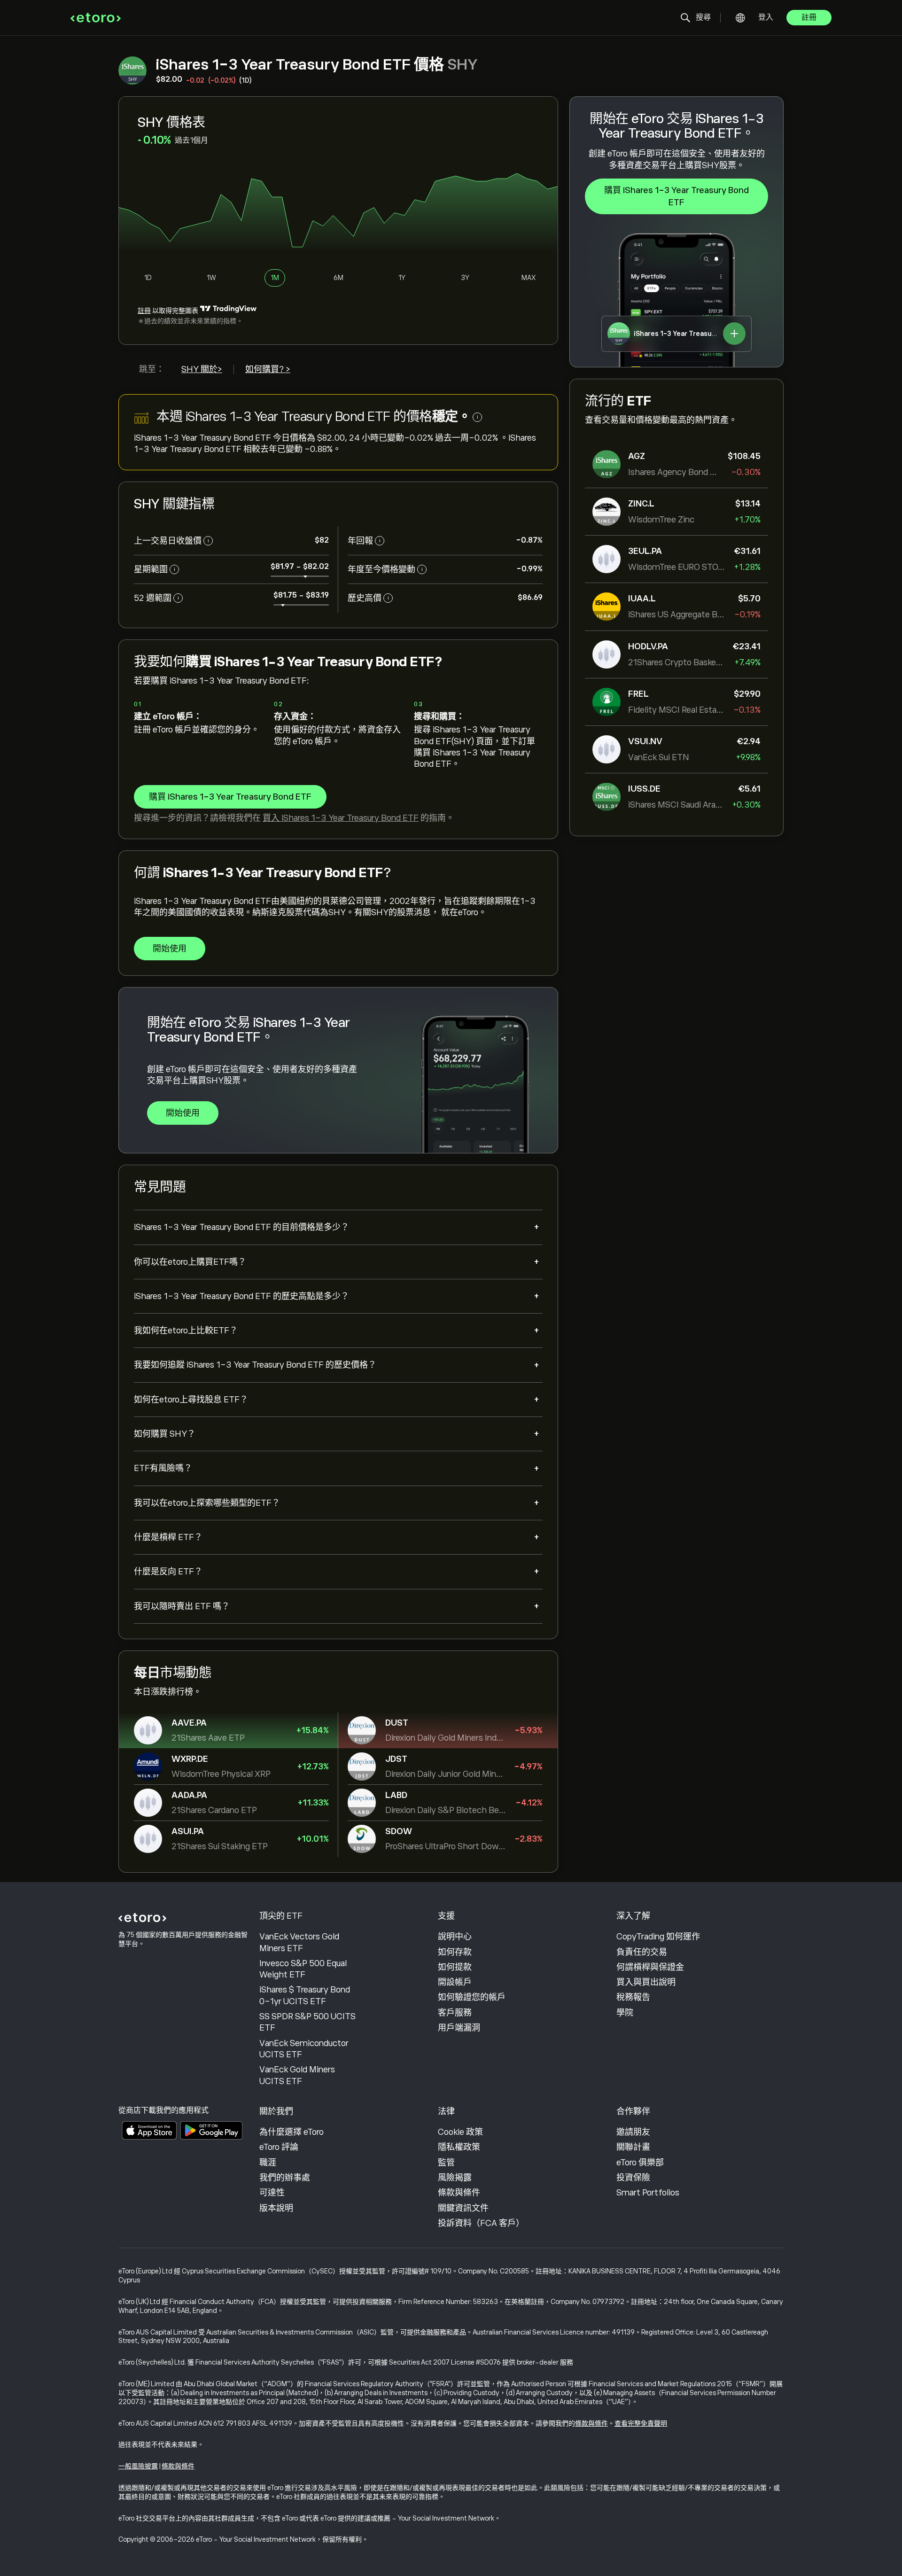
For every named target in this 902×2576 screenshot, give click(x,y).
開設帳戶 (455, 1982)
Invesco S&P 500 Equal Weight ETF (303, 1969)
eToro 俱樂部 (640, 2163)
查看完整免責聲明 (641, 2423)
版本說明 (276, 2208)
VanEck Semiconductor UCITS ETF (304, 2049)
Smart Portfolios (648, 2193)
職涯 (268, 2163)
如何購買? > (268, 369)
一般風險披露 (138, 2466)
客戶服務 (455, 2013)
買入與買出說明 (646, 1982)
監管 (446, 2163)
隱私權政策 (459, 2147)
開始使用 (170, 949)
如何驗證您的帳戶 (472, 1997)
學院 (625, 2013)
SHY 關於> (202, 369)
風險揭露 (455, 2178)
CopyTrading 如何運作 (658, 1937)
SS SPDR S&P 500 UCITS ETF (307, 2022)
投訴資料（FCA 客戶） (481, 2223)
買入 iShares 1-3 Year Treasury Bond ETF (341, 818)
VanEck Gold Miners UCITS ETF (297, 2075)
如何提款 (455, 1967)
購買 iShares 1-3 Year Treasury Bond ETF (676, 196)
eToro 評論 (279, 2147)
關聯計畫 (633, 2147)
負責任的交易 (642, 1952)
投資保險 (633, 2178)
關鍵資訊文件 (463, 2208)
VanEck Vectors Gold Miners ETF (299, 1942)
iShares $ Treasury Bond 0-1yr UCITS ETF (305, 1995)
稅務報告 (633, 1997)
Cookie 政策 (460, 2132)
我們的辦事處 (285, 2178)
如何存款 (455, 1952)
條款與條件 (459, 2193)
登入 (766, 17)
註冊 (809, 17)
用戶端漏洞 (459, 2028)
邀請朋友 (633, 2132)
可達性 (272, 2193)
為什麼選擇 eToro (292, 2132)
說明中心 (455, 1937)
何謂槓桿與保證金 (650, 1967)
